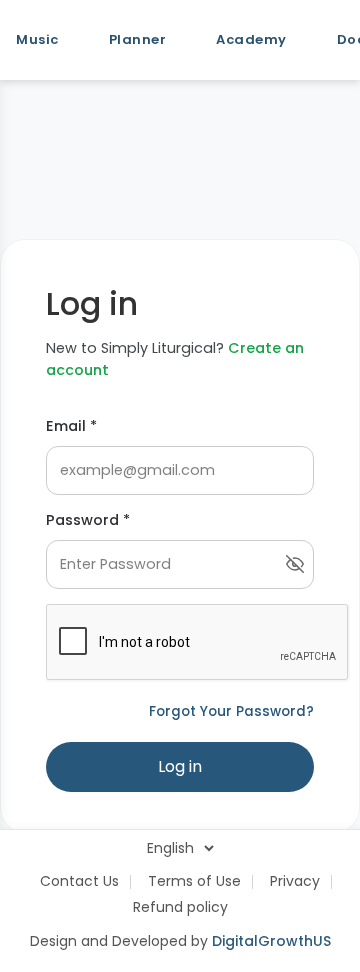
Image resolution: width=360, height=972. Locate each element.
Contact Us (79, 881)
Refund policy (180, 907)
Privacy (295, 881)
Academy (251, 39)
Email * (71, 426)
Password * (88, 520)
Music (37, 39)
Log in (180, 766)
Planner (138, 39)
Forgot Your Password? (231, 711)
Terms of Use (194, 881)
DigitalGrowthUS (271, 941)
